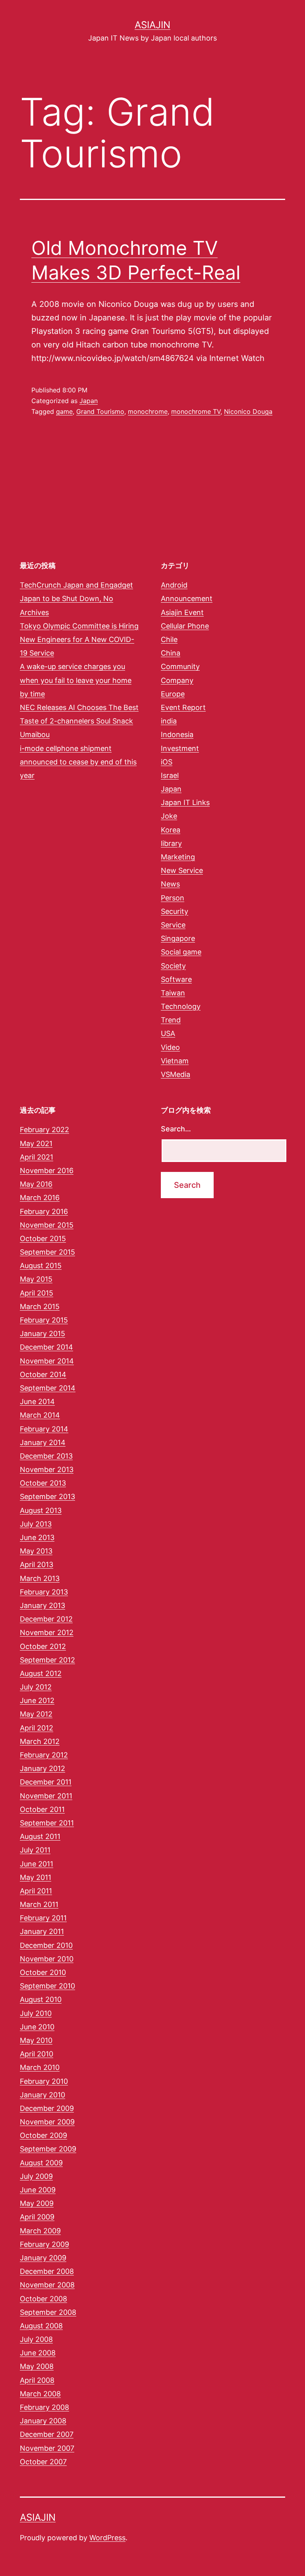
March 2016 (40, 1198)
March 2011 (39, 1904)
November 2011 (46, 1796)
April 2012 (37, 1728)
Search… (176, 1129)
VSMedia (176, 1074)
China (171, 653)
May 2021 (36, 1143)
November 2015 (47, 1225)
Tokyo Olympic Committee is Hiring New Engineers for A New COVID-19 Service (79, 639)
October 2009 (43, 2135)
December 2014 (46, 1347)
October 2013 (43, 1483)
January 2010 (42, 2095)
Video (170, 1047)
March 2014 (40, 1415)
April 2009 (37, 2217)
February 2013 (44, 1592)
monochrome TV (196, 411)
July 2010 (36, 2013)
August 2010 (41, 1999)
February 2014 (44, 1429)
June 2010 (37, 2027)
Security (175, 911)
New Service (182, 870)
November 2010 (47, 1959)
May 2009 (37, 2203)
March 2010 (40, 2067)
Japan (89, 401)
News (170, 884)
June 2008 (38, 2353)
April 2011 (36, 1891)
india (169, 721)
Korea (171, 830)
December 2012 (46, 1619)
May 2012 (36, 1714)
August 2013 (41, 1510)
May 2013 (36, 1551)
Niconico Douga (248, 411)
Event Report (183, 707)
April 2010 (37, 2054)
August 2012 (41, 1673)
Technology (181, 1006)
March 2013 (40, 1578)
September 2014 (48, 1388)
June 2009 (38, 2190)
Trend (171, 1020)
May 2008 (37, 2366)
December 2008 (47, 2271)
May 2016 (36, 1184)
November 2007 (47, 2448)
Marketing (178, 857)
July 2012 (36, 1687)
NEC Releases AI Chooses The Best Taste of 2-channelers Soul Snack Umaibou (79, 721)
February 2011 (43, 1918)
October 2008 (43, 2299)
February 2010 (44, 2081)
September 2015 (47, 1252)
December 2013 (46, 1456)
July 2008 (36, 2339)
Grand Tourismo (100, 411)
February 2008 (44, 2407)
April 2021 (37, 1157)
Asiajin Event (182, 612)
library (171, 843)
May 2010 (36, 2040)
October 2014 (43, 1374)
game (64, 411)
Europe (173, 694)
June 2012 (37, 1700)
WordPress (107, 2538)
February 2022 (44, 1130)
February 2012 (44, 1755)
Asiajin (152, 25)
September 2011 (47, 1823)
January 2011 (42, 1931)
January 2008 (43, 2421)
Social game (181, 952)
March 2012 (40, 1741)
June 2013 (37, 1537)
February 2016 (44, 1211)
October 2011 (42, 1809)
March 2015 (40, 1306)
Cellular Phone (185, 626)
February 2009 (44, 2244)
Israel (170, 775)
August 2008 (41, 2326)
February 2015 (44, 1320)
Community (180, 666)
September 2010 (47, 1986)
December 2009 (47, 2108)
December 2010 (46, 1945)
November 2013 (47, 1469)
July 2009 (36, 2176)
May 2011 (36, 1877)
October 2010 (43, 1972)
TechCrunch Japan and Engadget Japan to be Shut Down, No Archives (76, 598)
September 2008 (48, 2312)
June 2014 (37, 1401)
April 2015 (37, 1293)
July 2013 (36, 1524)
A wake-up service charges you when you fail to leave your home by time (76, 680)
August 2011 (40, 1836)
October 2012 (43, 1646)
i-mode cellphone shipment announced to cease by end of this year (78, 762)
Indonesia (177, 734)
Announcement (187, 598)
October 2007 (43, 2462)
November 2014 (47, 1361)
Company (177, 680)
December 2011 (46, 1782)
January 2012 (42, 1768)
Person (173, 898)
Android (174, 585)
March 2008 (40, 2394)
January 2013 (42, 1605)
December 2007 (47, 2434)
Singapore (178, 938)
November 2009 (47, 2122)
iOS (167, 762)
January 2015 (42, 1334)
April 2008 (37, 2380)
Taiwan (173, 993)
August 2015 (41, 1266)
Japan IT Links (185, 802)
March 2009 (40, 2231)
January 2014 (43, 1442)
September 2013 (47, 1497)
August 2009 (41, 2163)
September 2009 (48, 2149)
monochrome (148, 411)
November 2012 (47, 1632)
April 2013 (37, 1564)
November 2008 (47, 2285)
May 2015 (36, 1279)
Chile (169, 639)
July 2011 (35, 1850)
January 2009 (43, 2258)
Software (176, 979)
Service (173, 925)
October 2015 (43, 1239)
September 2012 (47, 1660)
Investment (180, 748)
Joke (169, 816)
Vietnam (175, 1061)
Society (173, 966)
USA (168, 1033)
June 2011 (37, 1864)
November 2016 (47, 1171)
